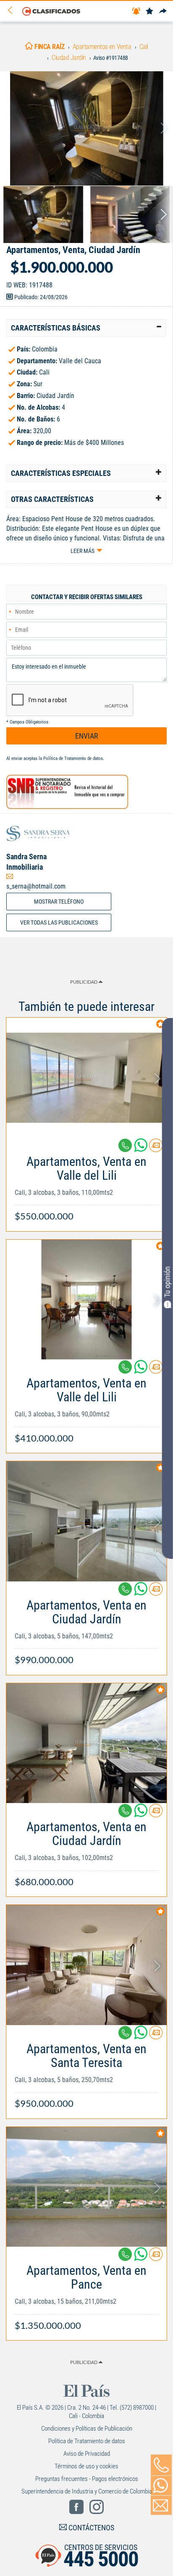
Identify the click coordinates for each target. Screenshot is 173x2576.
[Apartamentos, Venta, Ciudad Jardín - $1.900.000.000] (86, 128)
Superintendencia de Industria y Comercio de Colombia (87, 2491)
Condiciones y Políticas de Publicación (87, 2429)
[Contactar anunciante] (156, 1148)
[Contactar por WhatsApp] (161, 2486)
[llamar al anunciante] (161, 2465)
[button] (86, 328)
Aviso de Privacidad (87, 2454)
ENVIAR (87, 736)
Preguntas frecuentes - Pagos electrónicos (87, 2479)
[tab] (86, 328)
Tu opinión (167, 1282)
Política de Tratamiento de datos (73, 758)
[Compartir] (163, 12)
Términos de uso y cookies (86, 2466)
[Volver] (13, 11)
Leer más (83, 551)
